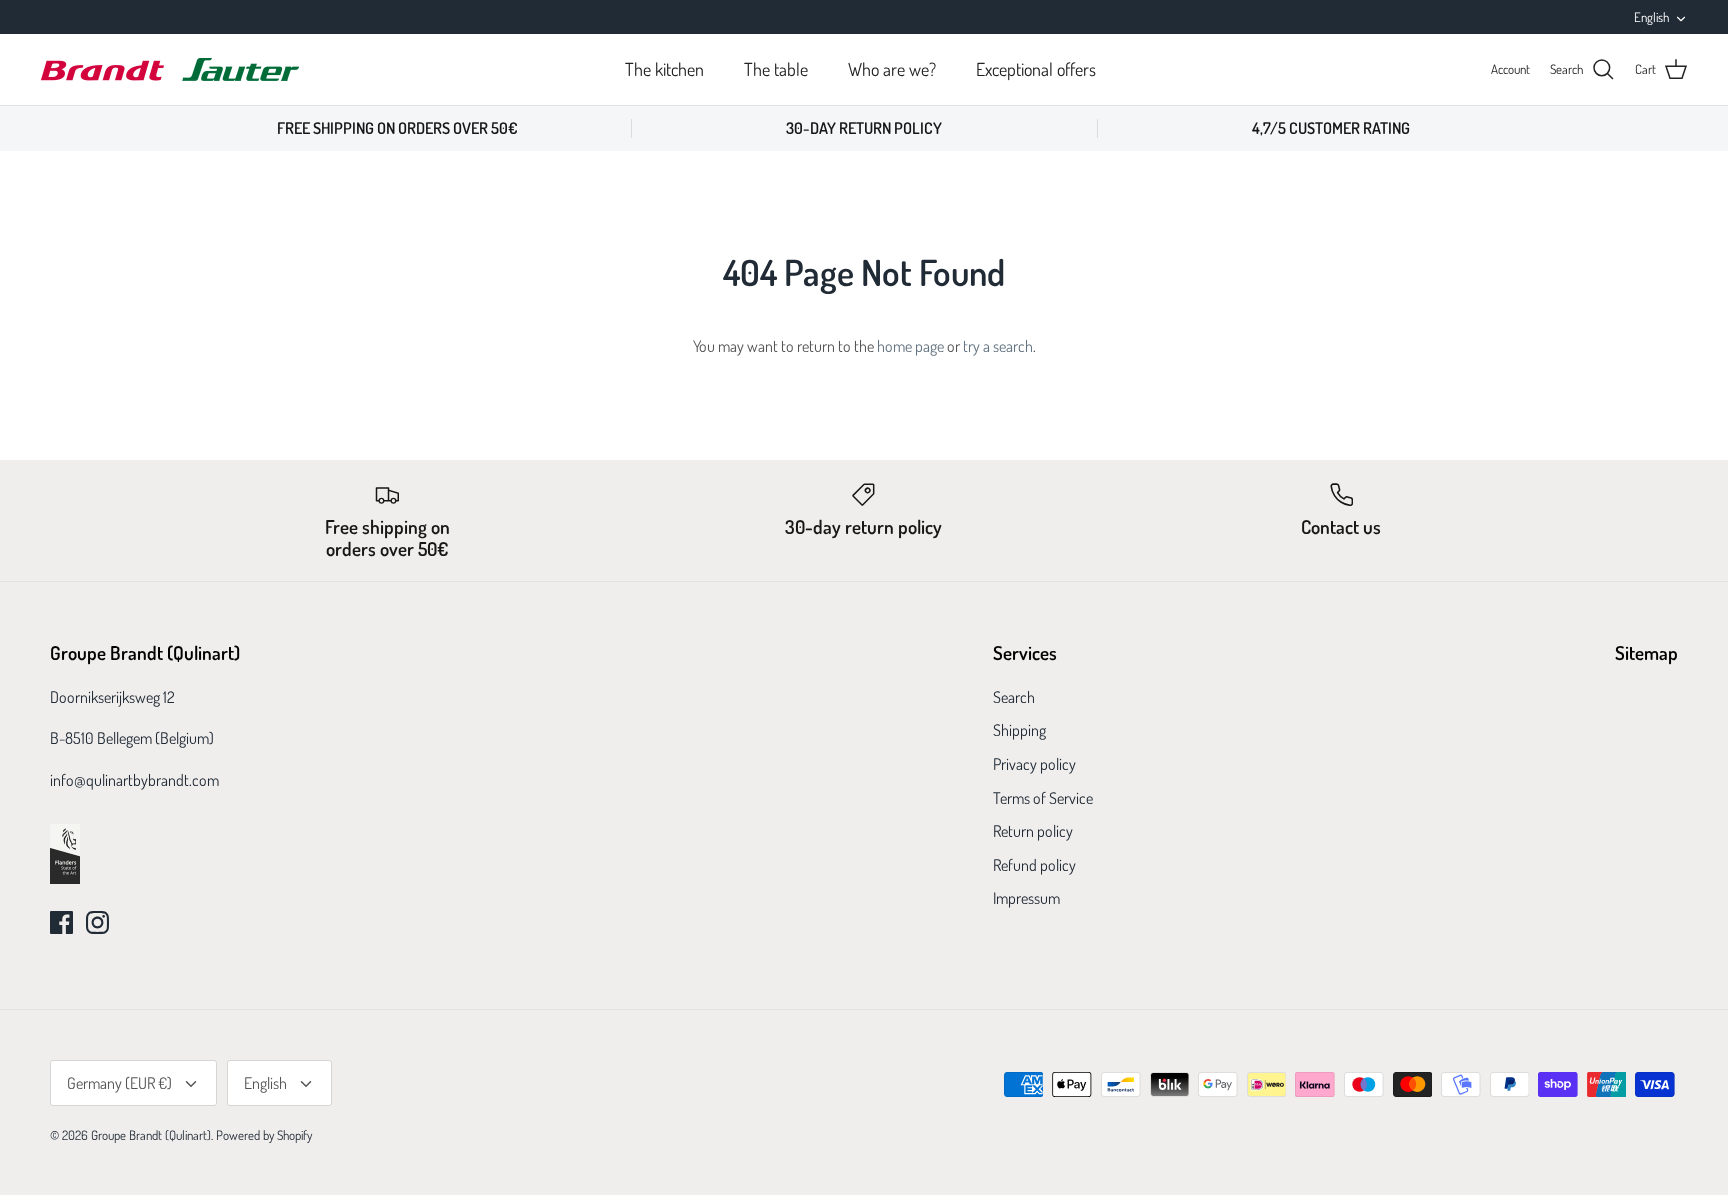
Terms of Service (1043, 798)
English (1651, 17)
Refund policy (1034, 865)
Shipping (1019, 730)
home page (910, 346)
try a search (998, 346)
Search (1014, 697)
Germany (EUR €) (119, 1083)
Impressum (1026, 898)
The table (776, 69)
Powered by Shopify (264, 1135)
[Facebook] (61, 922)
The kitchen (664, 69)
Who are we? (892, 69)
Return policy (1033, 831)
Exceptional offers (1036, 69)
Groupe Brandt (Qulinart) (151, 1135)
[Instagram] (97, 922)
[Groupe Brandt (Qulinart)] (170, 69)
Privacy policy (1034, 764)
